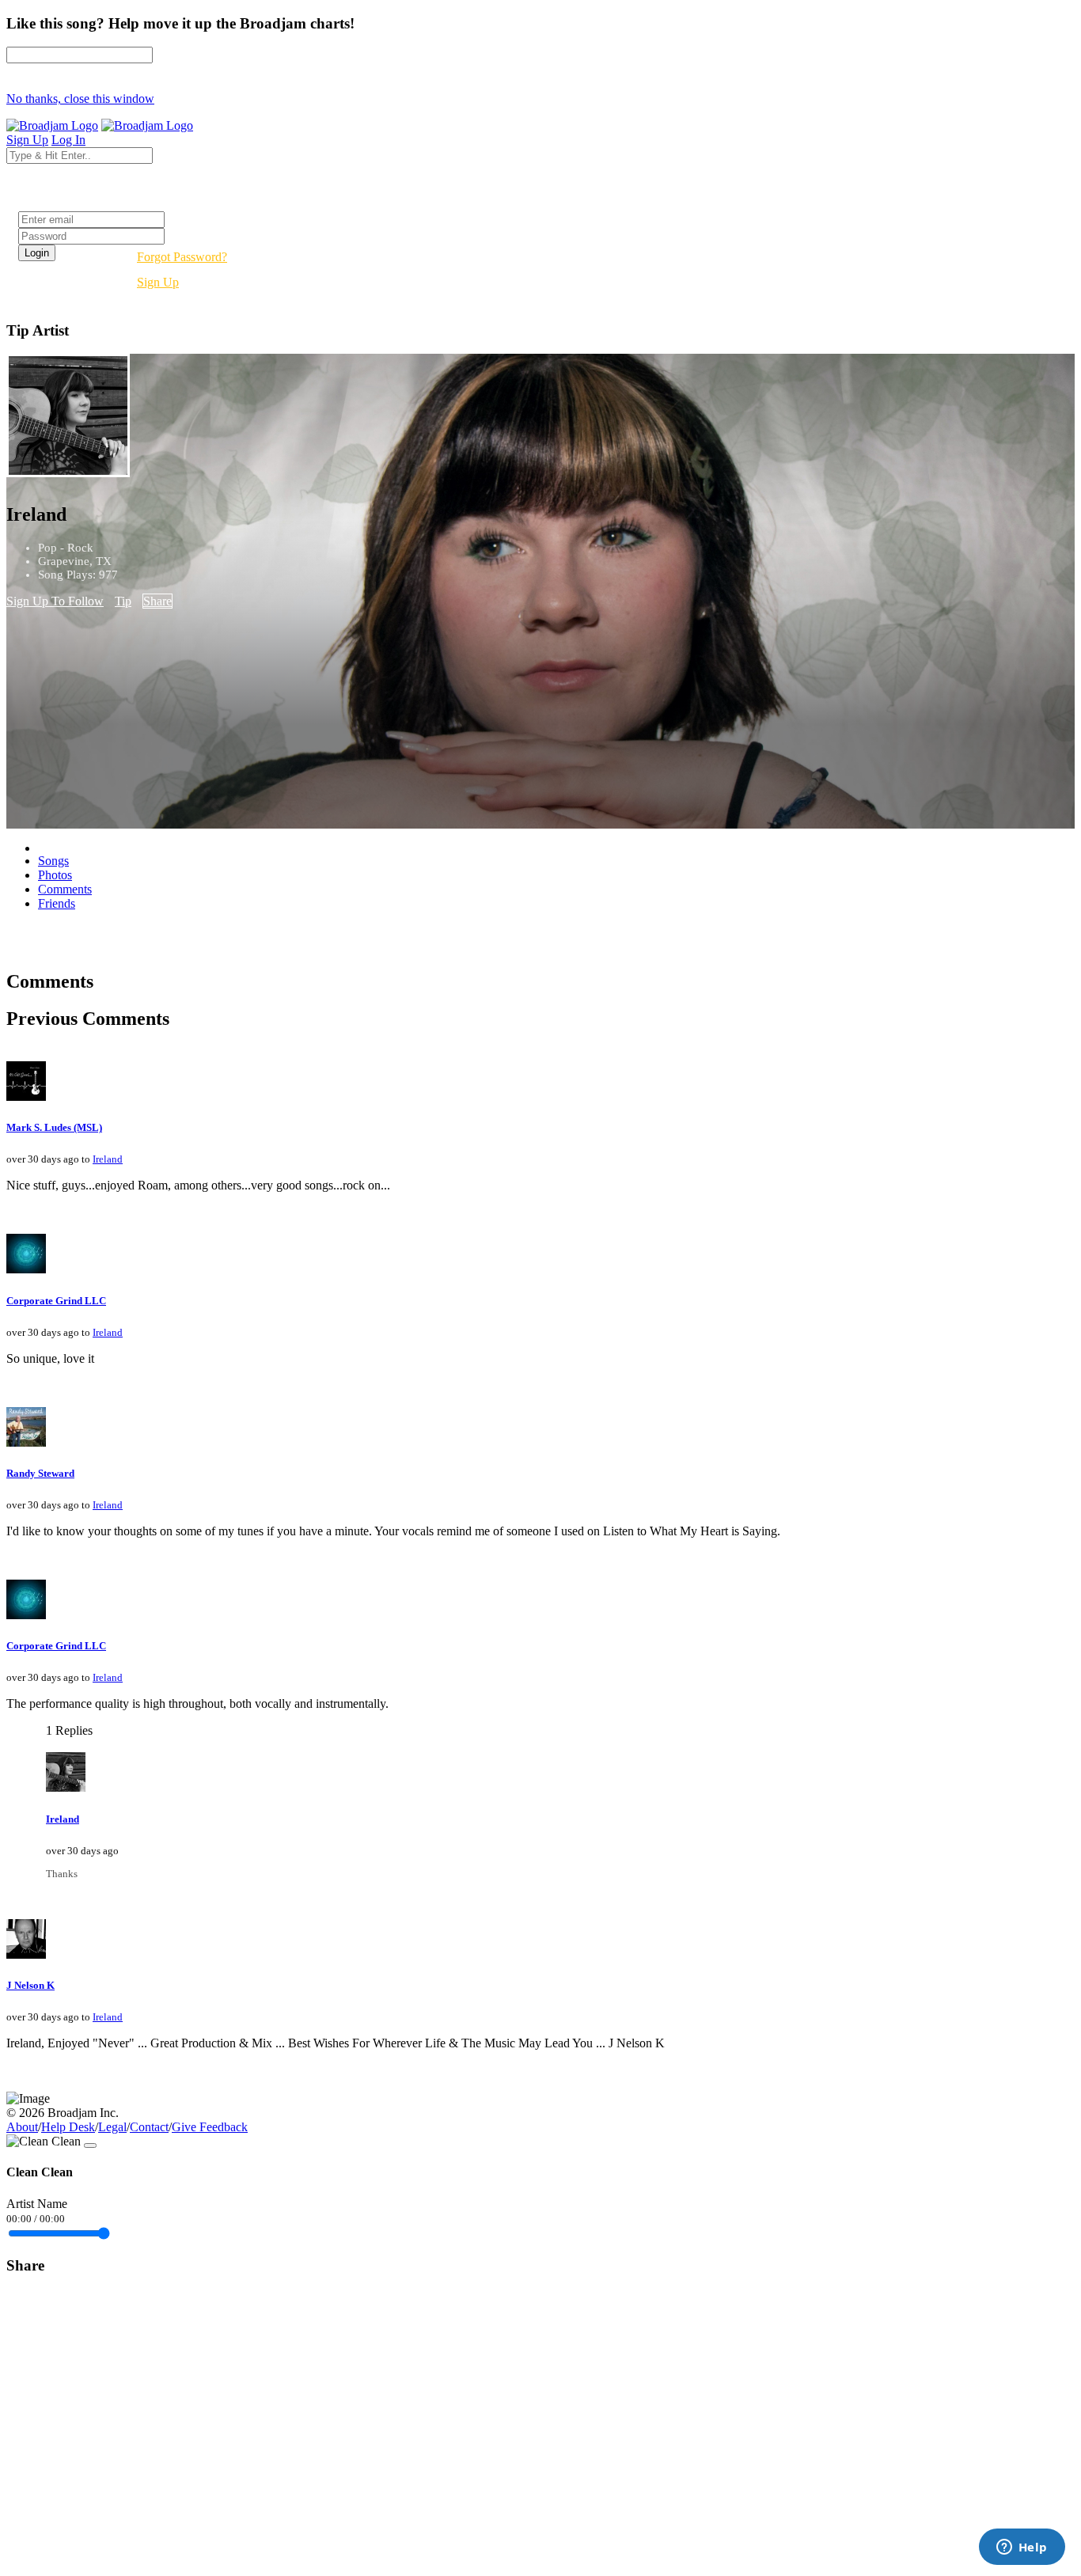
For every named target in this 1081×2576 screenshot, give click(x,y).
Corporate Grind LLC (56, 1301)
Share (157, 601)
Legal (112, 2127)
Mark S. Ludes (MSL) (54, 1127)
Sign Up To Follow (55, 601)
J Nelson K (30, 1985)
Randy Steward (40, 1473)
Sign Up (158, 282)
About (22, 2127)
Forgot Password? (182, 257)
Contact (149, 2127)
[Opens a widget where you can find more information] (1022, 2548)
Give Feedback (210, 2127)
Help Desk (68, 2127)
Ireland (108, 1159)
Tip (123, 601)
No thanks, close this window (80, 99)
